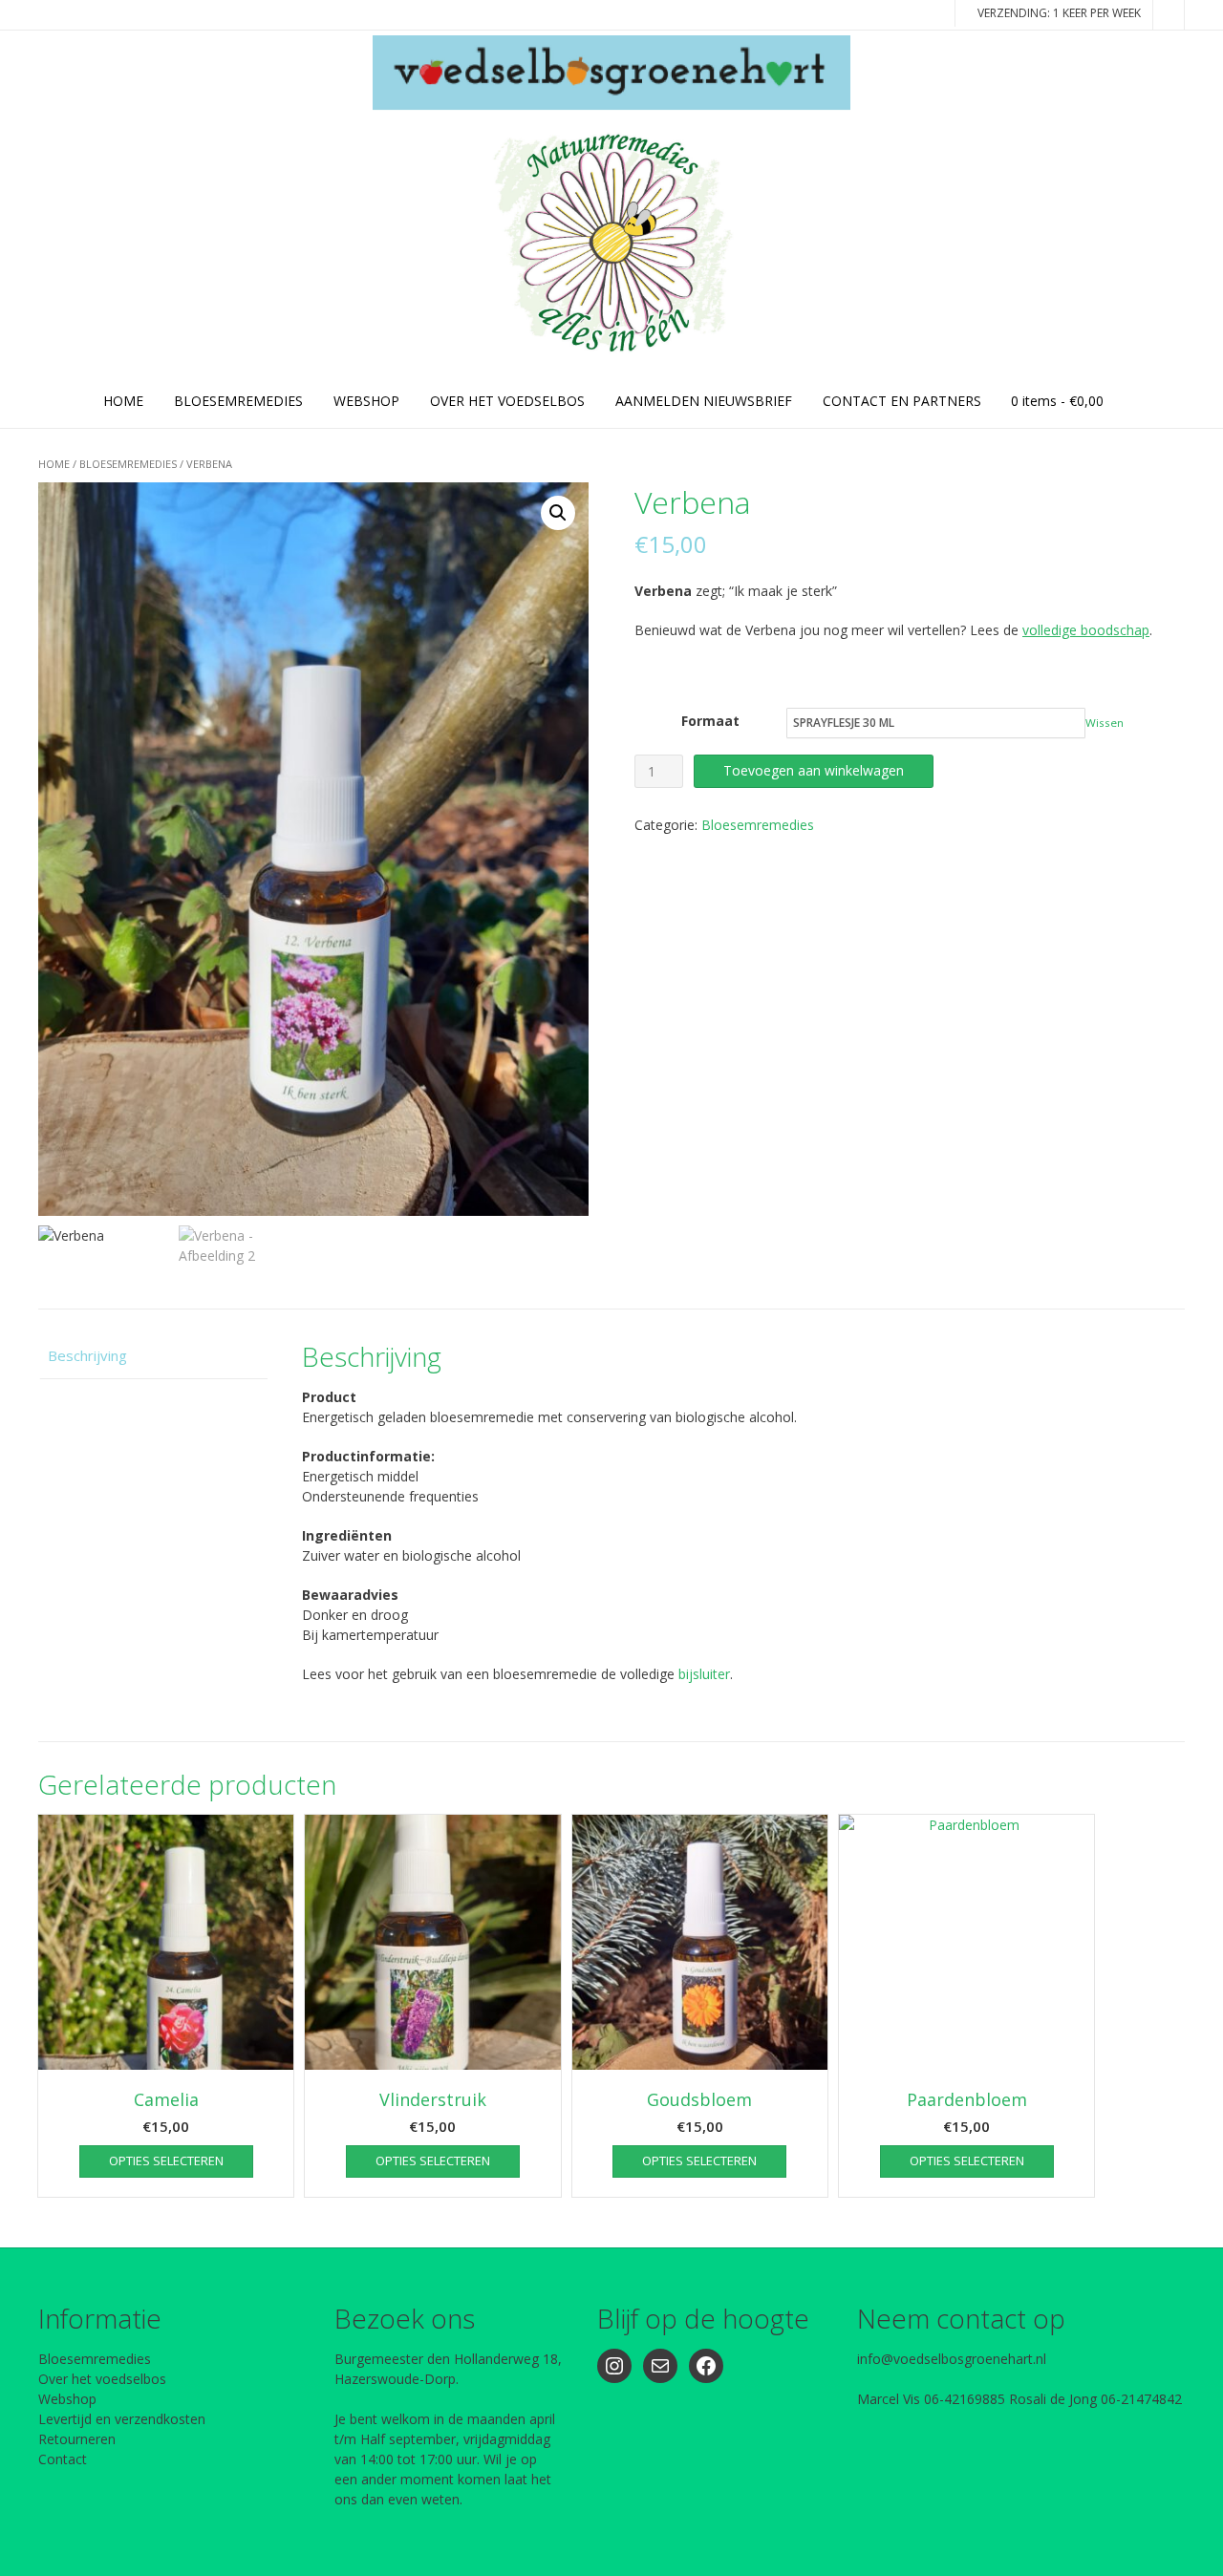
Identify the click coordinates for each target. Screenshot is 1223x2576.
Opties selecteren (166, 2161)
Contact (63, 2459)
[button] (558, 513)
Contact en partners (902, 401)
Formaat (710, 721)
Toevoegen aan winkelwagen (814, 770)
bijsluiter (704, 1674)
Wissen (1105, 723)
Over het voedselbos (102, 2379)
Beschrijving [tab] (87, 1355)
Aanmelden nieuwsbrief (704, 401)
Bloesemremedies (128, 464)
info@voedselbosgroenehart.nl (952, 2359)
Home (123, 401)
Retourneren (77, 2439)
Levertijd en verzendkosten (122, 2419)
